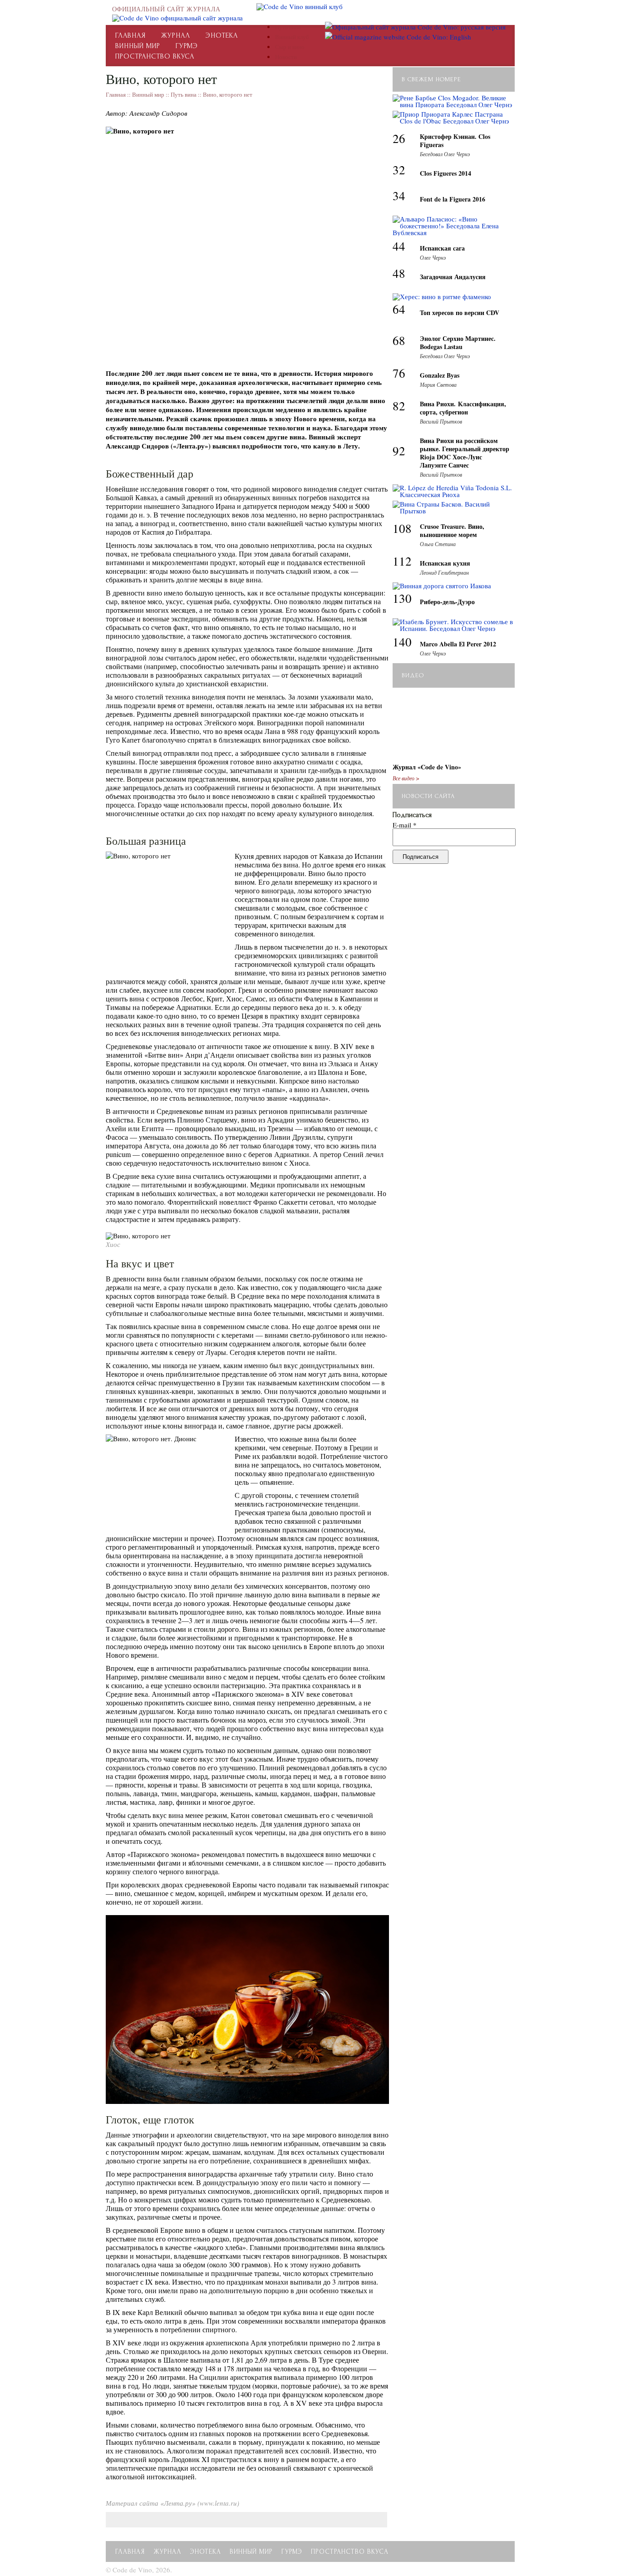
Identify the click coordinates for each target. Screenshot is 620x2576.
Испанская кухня (445, 563)
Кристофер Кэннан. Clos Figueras (455, 140)
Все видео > (406, 778)
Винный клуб (292, 37)
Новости (286, 57)
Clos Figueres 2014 (445, 173)
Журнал (176, 35)
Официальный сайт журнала (166, 9)
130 (402, 598)
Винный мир (138, 46)
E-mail (405, 825)
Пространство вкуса (155, 56)
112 (402, 561)
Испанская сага (442, 248)
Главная (130, 35)
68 (399, 340)
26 (399, 138)
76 (399, 373)
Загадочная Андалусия (453, 277)
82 (399, 406)
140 (402, 642)
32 (399, 170)
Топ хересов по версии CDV (460, 313)
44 (399, 246)
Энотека (222, 35)
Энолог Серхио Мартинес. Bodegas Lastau (458, 342)
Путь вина (288, 27)
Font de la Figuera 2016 (453, 199)
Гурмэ (187, 46)
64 (399, 309)
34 (399, 196)
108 (402, 528)
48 (399, 273)
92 (399, 451)
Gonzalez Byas (440, 375)
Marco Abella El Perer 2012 (458, 644)
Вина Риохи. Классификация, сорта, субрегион (463, 408)
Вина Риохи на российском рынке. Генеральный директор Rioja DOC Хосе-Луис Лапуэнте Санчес (465, 453)
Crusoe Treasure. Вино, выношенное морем (452, 530)
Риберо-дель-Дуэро (447, 602)
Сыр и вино (290, 47)
